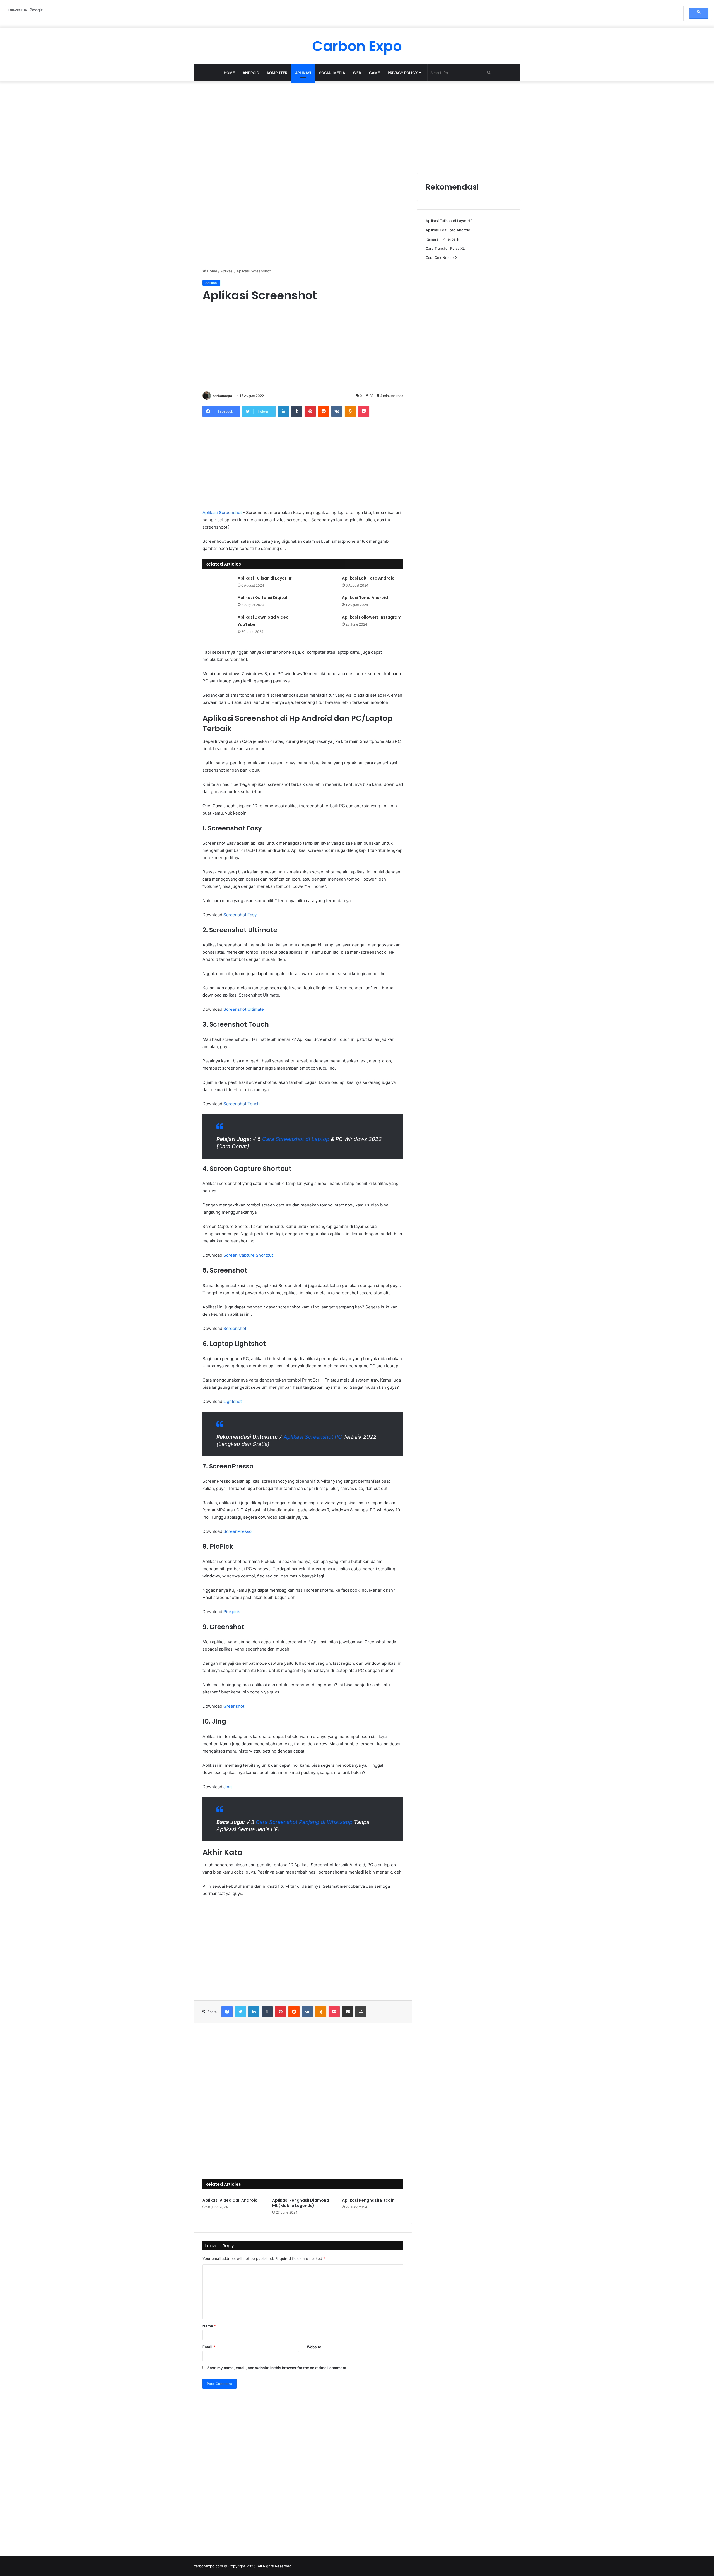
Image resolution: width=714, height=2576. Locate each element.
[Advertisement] (357, 126)
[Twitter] (240, 2012)
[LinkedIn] (283, 411)
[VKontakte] (337, 411)
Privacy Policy (403, 73)
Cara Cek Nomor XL (442, 258)
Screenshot (235, 1328)
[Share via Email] (348, 2012)
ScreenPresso (237, 1531)
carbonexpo (222, 396)
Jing (228, 1787)
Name (209, 2326)
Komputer (277, 73)
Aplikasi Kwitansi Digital (262, 598)
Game (374, 73)
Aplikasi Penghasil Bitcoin (368, 2200)
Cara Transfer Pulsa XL (445, 248)
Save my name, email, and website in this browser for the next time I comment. (277, 2368)
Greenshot (234, 1706)
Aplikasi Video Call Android (230, 2200)
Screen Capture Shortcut (248, 1255)
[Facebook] (227, 2012)
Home (229, 73)
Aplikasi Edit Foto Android (368, 578)
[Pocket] (364, 411)
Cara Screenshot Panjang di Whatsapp (304, 1822)
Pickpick (232, 1612)
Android (251, 73)
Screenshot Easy (240, 915)
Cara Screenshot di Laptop (296, 1139)
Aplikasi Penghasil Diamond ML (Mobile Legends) (301, 2203)
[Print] (361, 2012)
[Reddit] (324, 411)
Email (209, 2347)
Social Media (332, 73)
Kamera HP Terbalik (442, 239)
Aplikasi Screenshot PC (313, 1437)
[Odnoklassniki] (350, 411)
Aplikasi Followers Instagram (372, 617)
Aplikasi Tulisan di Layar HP (265, 578)
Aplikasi (303, 73)
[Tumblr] (297, 411)
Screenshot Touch (242, 1104)
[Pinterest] (310, 411)
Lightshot (233, 1401)
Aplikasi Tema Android (365, 598)
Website (314, 2347)
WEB (357, 73)
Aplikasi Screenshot (222, 512)
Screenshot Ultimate (244, 1009)
